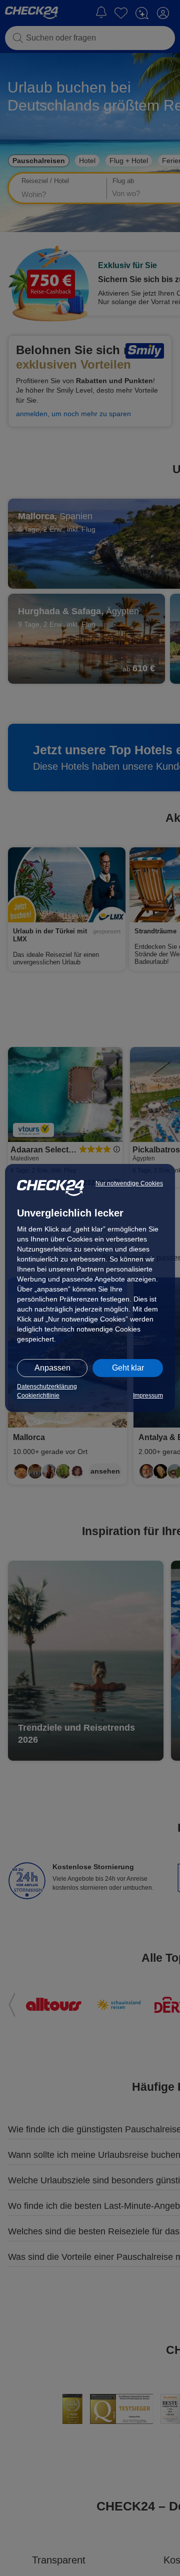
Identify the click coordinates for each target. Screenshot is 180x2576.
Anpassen (52, 1368)
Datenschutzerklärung (47, 1387)
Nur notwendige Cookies (129, 1183)
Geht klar (128, 1368)
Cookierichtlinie (38, 1396)
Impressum (148, 1396)
